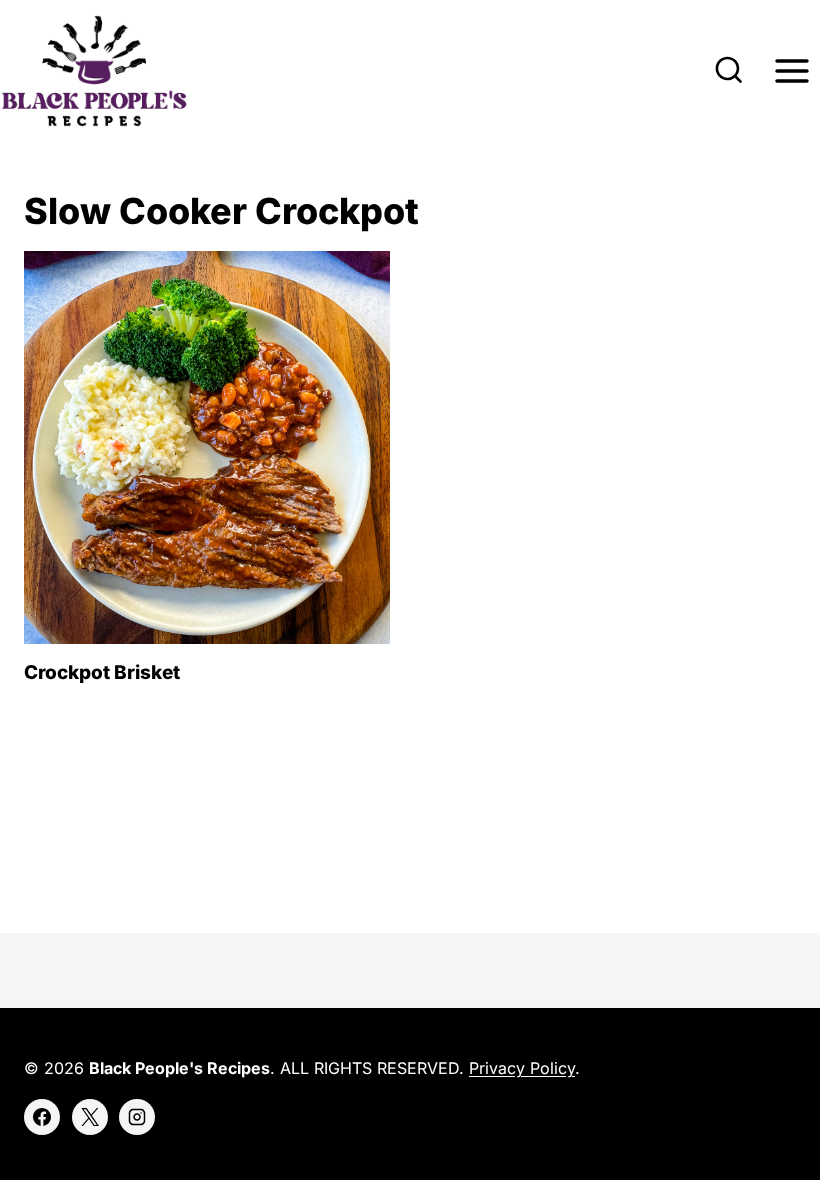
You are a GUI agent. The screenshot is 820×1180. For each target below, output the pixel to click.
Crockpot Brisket (102, 672)
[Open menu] (791, 71)
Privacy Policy (522, 1068)
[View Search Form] (729, 71)
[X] (90, 1117)
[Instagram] (137, 1117)
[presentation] (207, 447)
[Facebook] (42, 1117)
